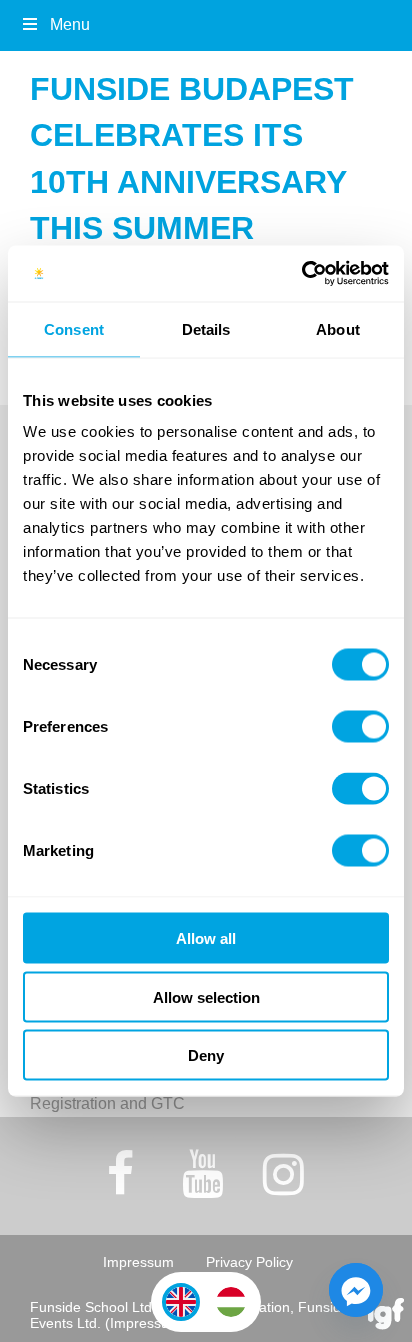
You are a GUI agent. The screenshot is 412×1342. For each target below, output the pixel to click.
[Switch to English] (181, 1302)
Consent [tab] (74, 328)
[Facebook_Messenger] (356, 1290)
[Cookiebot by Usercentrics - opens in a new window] (301, 274)
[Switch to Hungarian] (231, 1302)
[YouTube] (202, 1174)
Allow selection (206, 996)
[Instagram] (284, 1174)
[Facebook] (121, 1174)
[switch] (360, 727)
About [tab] (338, 328)
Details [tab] (206, 328)
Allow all (206, 938)
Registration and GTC (107, 1103)
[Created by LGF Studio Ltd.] (386, 1315)
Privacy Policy (249, 1262)
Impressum (138, 1262)
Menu (70, 24)
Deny (206, 1055)
